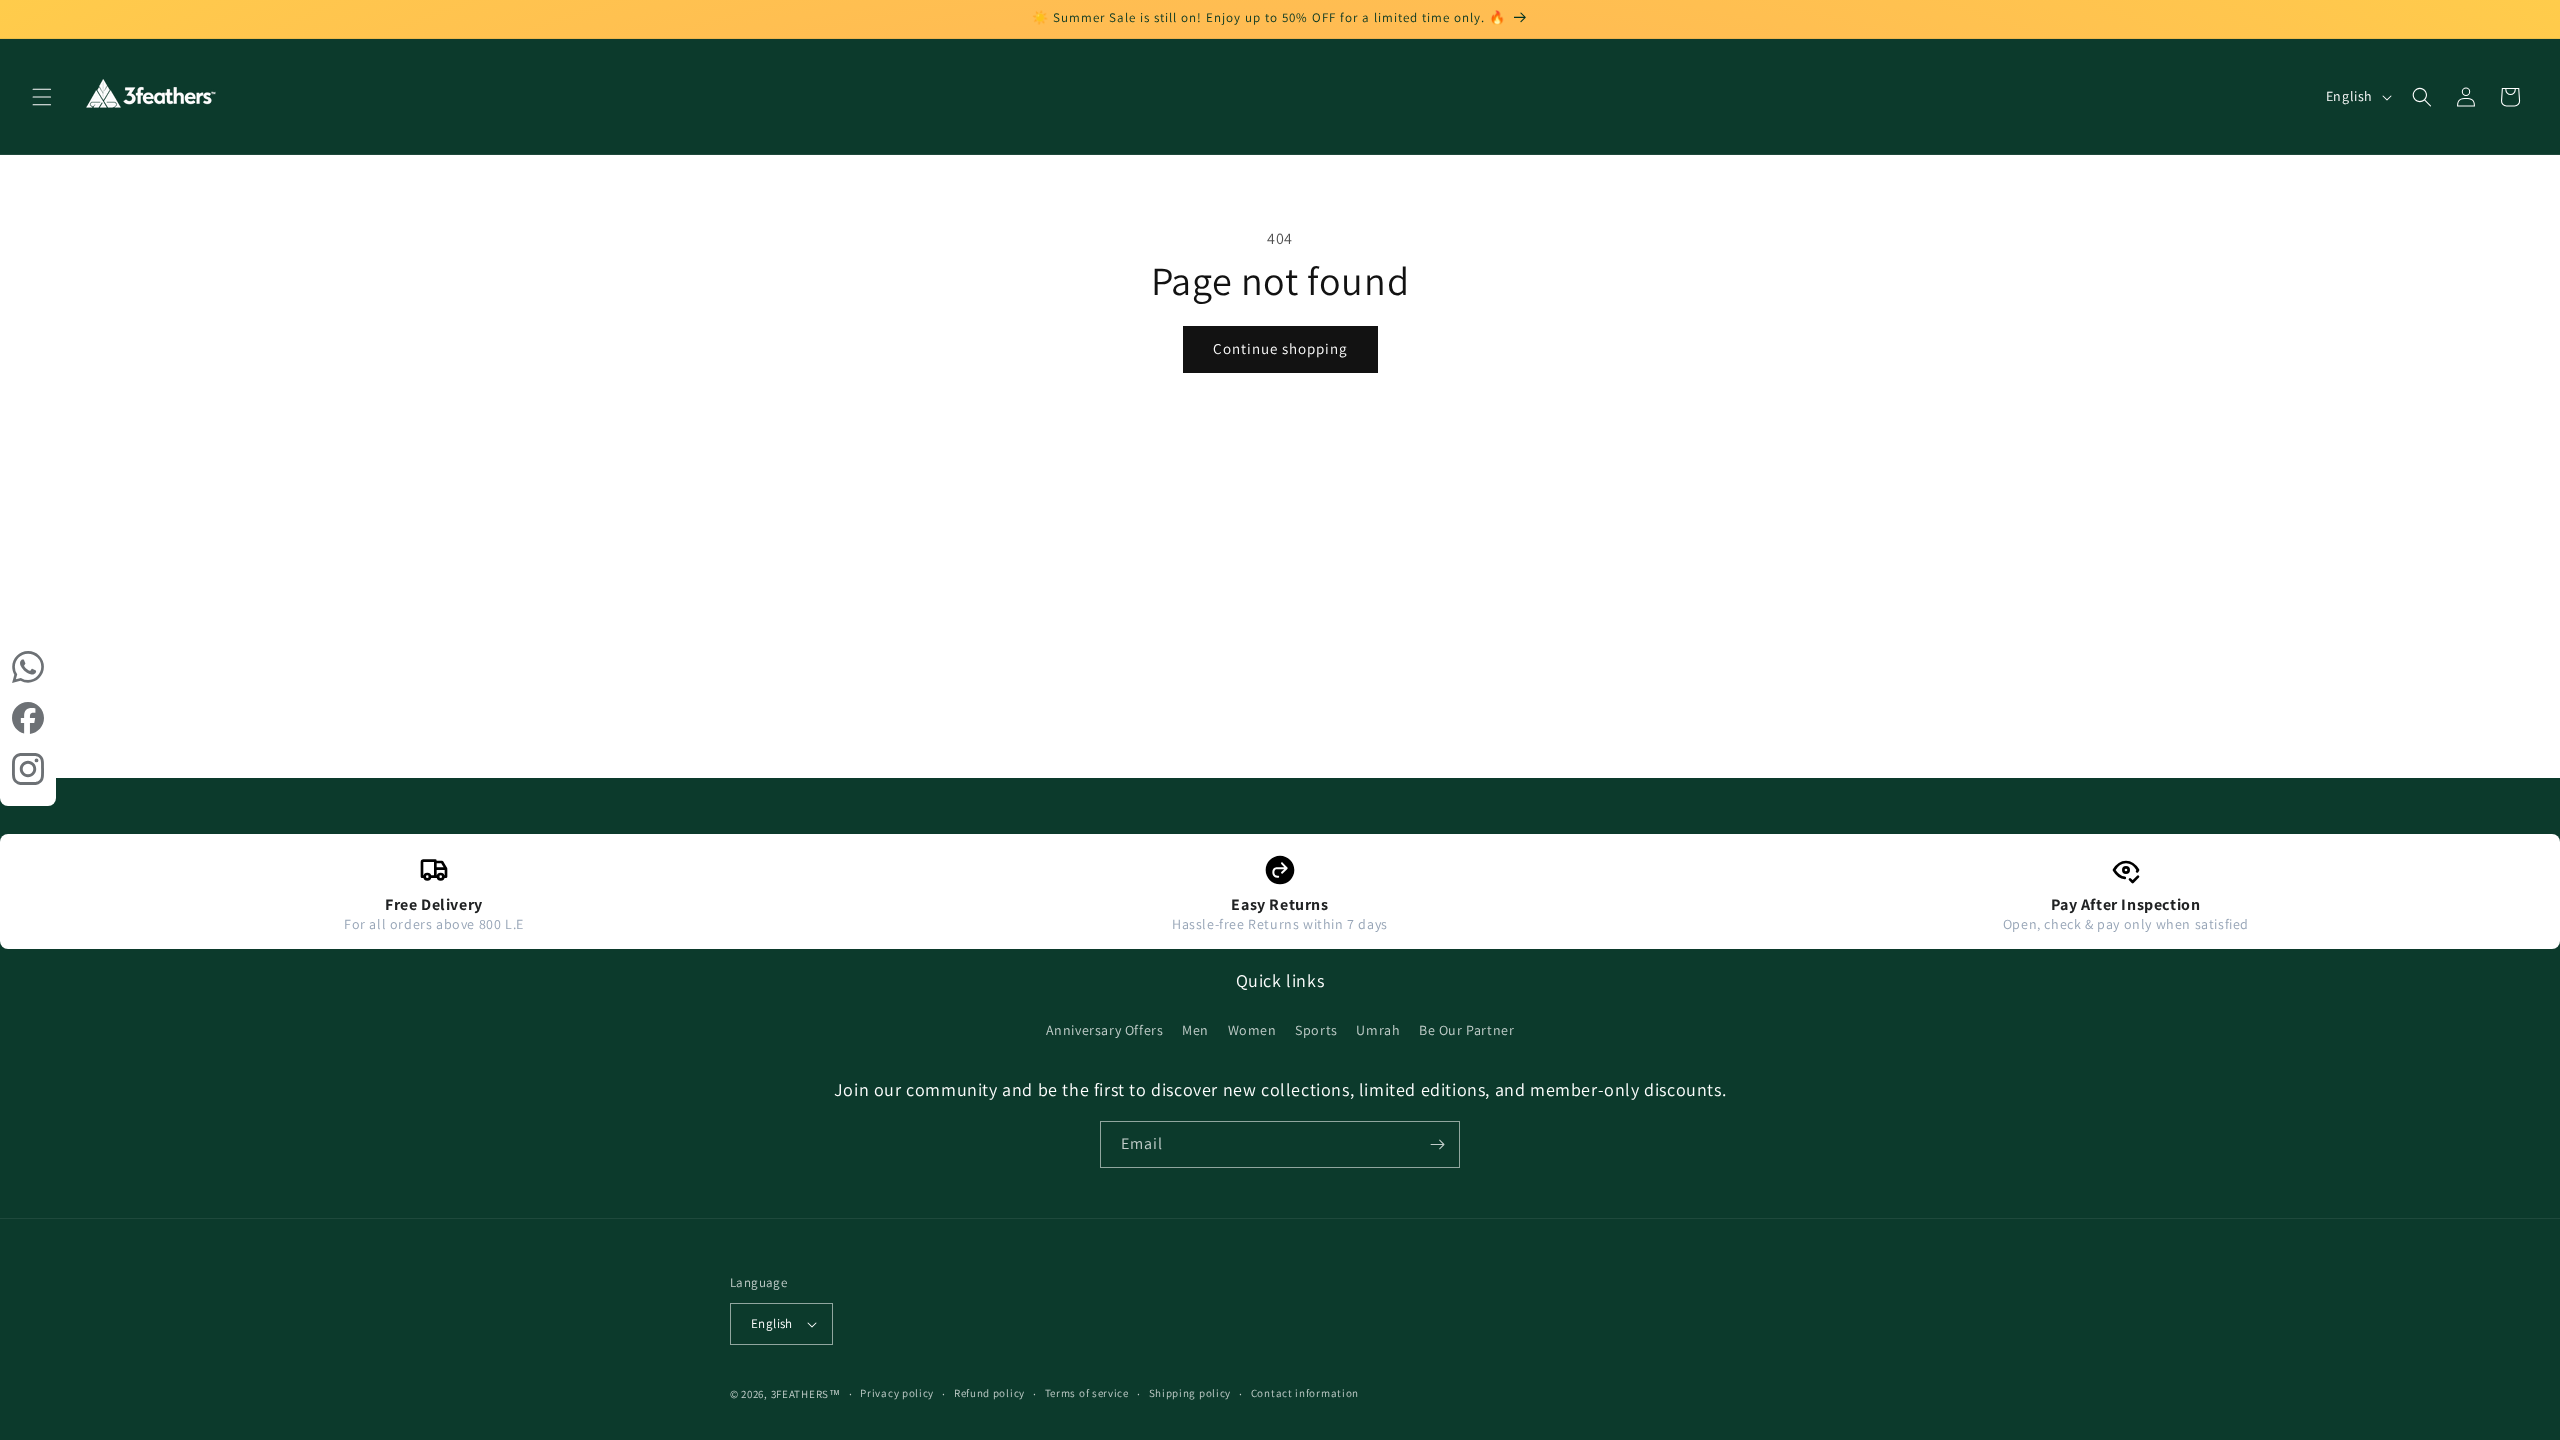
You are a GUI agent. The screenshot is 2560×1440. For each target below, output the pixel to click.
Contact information (1305, 1393)
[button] (42, 97)
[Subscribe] (1437, 1144)
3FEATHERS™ (806, 1394)
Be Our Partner (1466, 1030)
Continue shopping (1280, 348)
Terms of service (1087, 1393)
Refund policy (989, 1393)
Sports (1316, 1030)
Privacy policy (897, 1393)
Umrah (1378, 1030)
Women (1252, 1030)
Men (1195, 1030)
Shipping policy (1190, 1393)
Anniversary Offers (1105, 1030)
